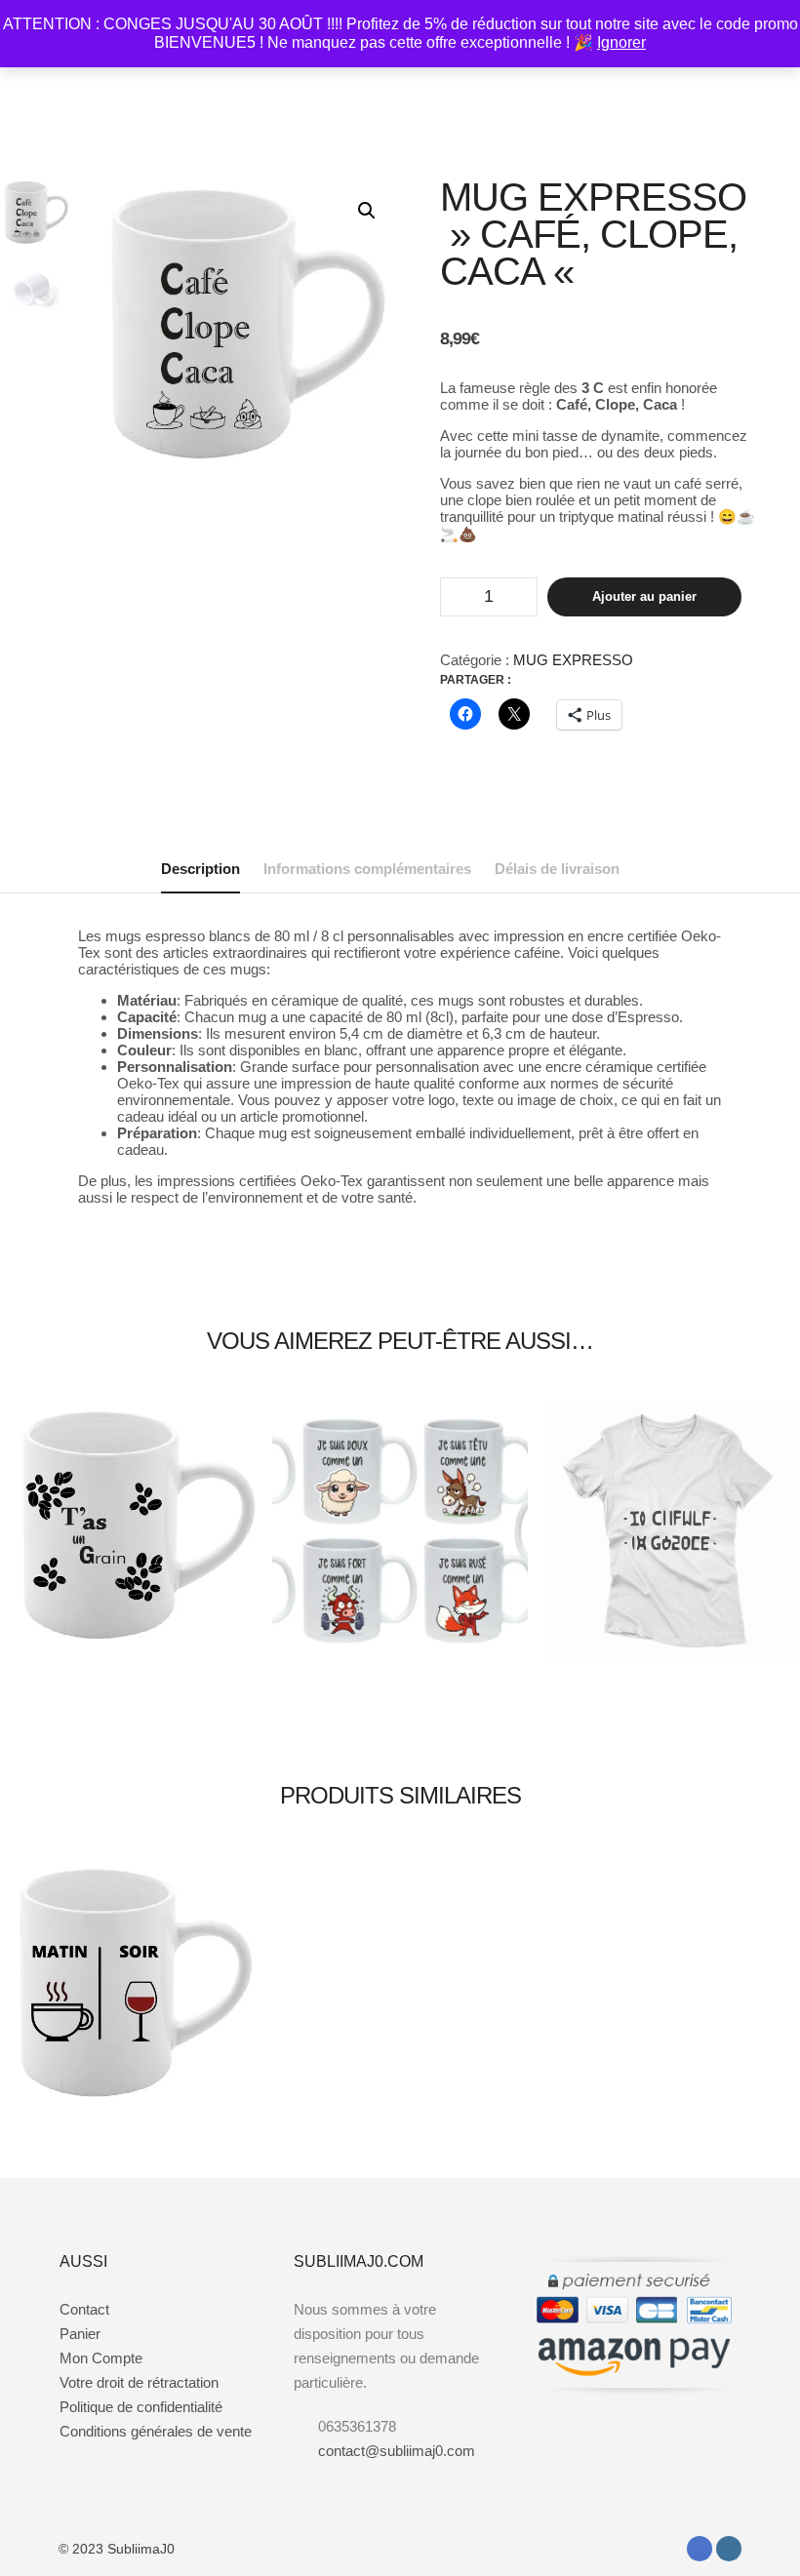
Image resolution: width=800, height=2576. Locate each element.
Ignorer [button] (621, 42)
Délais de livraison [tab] (557, 869)
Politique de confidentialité (141, 2407)
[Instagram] (729, 2549)
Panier (80, 2334)
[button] (367, 211)
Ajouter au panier (644, 596)
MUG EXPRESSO (573, 660)
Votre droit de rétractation (139, 2382)
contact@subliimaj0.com (397, 2451)
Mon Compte (101, 2358)
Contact (84, 2309)
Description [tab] (200, 869)
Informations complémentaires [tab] (367, 869)
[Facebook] (700, 2549)
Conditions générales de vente (156, 2431)
